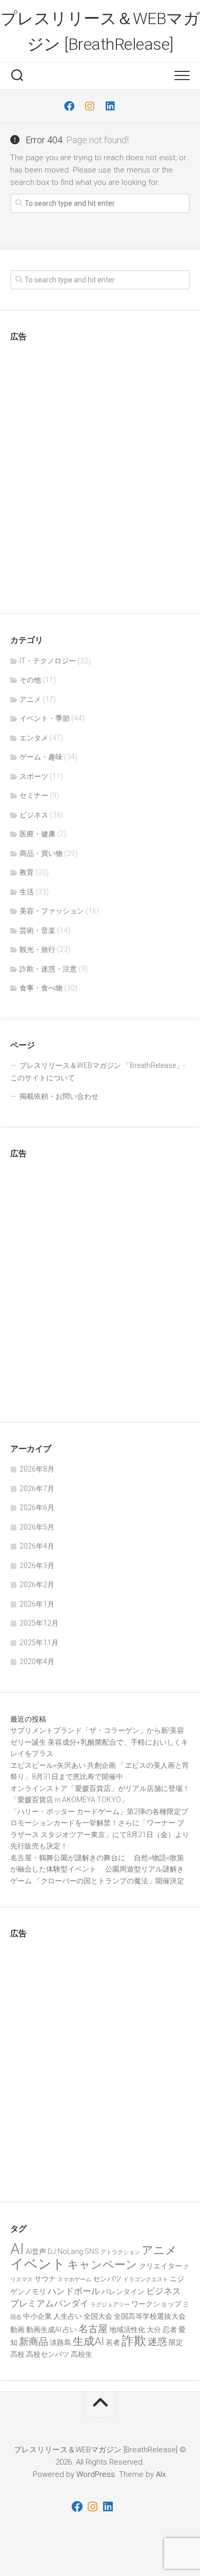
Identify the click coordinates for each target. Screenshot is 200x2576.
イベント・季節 (45, 718)
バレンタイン (123, 2292)
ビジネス (34, 815)
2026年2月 (37, 1585)
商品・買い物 (41, 853)
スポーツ (34, 776)
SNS (92, 2251)
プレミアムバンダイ (49, 2303)
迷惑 (157, 2342)
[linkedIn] (110, 106)
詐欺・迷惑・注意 (48, 969)
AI (17, 2249)
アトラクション (120, 2252)
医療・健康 (37, 834)
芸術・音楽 (37, 930)
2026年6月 (37, 1508)
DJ (52, 2251)
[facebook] (69, 106)
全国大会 (98, 2316)
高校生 (82, 2354)
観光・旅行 (37, 949)
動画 (17, 2330)
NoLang (70, 2251)
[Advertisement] (100, 474)
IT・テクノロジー (48, 661)
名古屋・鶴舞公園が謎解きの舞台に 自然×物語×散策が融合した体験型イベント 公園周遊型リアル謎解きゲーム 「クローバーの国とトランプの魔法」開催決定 (97, 1869)
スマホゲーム (74, 2279)
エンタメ (34, 738)
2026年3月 (37, 1566)
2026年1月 (37, 1604)
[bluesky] (131, 106)
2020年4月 (37, 1662)
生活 (27, 892)
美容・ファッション (52, 911)
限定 (176, 2342)
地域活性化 (127, 2330)
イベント (38, 2264)
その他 (30, 680)
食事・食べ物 (41, 988)
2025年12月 (39, 1623)
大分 (154, 2330)
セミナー (34, 795)
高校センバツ (48, 2354)
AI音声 (36, 2251)
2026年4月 (37, 1546)
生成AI (88, 2341)
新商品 (34, 2342)
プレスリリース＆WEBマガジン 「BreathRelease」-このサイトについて (98, 1072)
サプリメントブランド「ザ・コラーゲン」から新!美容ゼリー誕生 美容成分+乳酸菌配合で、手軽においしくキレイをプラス (99, 1742)
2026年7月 (37, 1489)
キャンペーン (102, 2264)
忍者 (170, 2330)
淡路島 (61, 2342)
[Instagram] (90, 106)
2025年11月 (39, 1643)
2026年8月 (37, 1469)
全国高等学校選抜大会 (150, 2316)
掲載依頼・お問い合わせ (59, 1096)
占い (70, 2330)
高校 (17, 2354)
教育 (27, 872)
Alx (161, 2474)
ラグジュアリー (110, 2305)
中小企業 (37, 2316)
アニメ (30, 699)
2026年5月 (37, 1527)
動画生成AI (44, 2330)
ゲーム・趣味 (41, 757)
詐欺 (134, 2341)
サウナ (45, 2279)
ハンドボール (74, 2291)
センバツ (107, 2279)
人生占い (68, 2316)
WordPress (96, 2474)
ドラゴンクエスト (146, 2279)
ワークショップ (156, 2304)
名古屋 (93, 2329)
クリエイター (161, 2266)
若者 (113, 2342)
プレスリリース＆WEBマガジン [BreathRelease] (100, 31)
